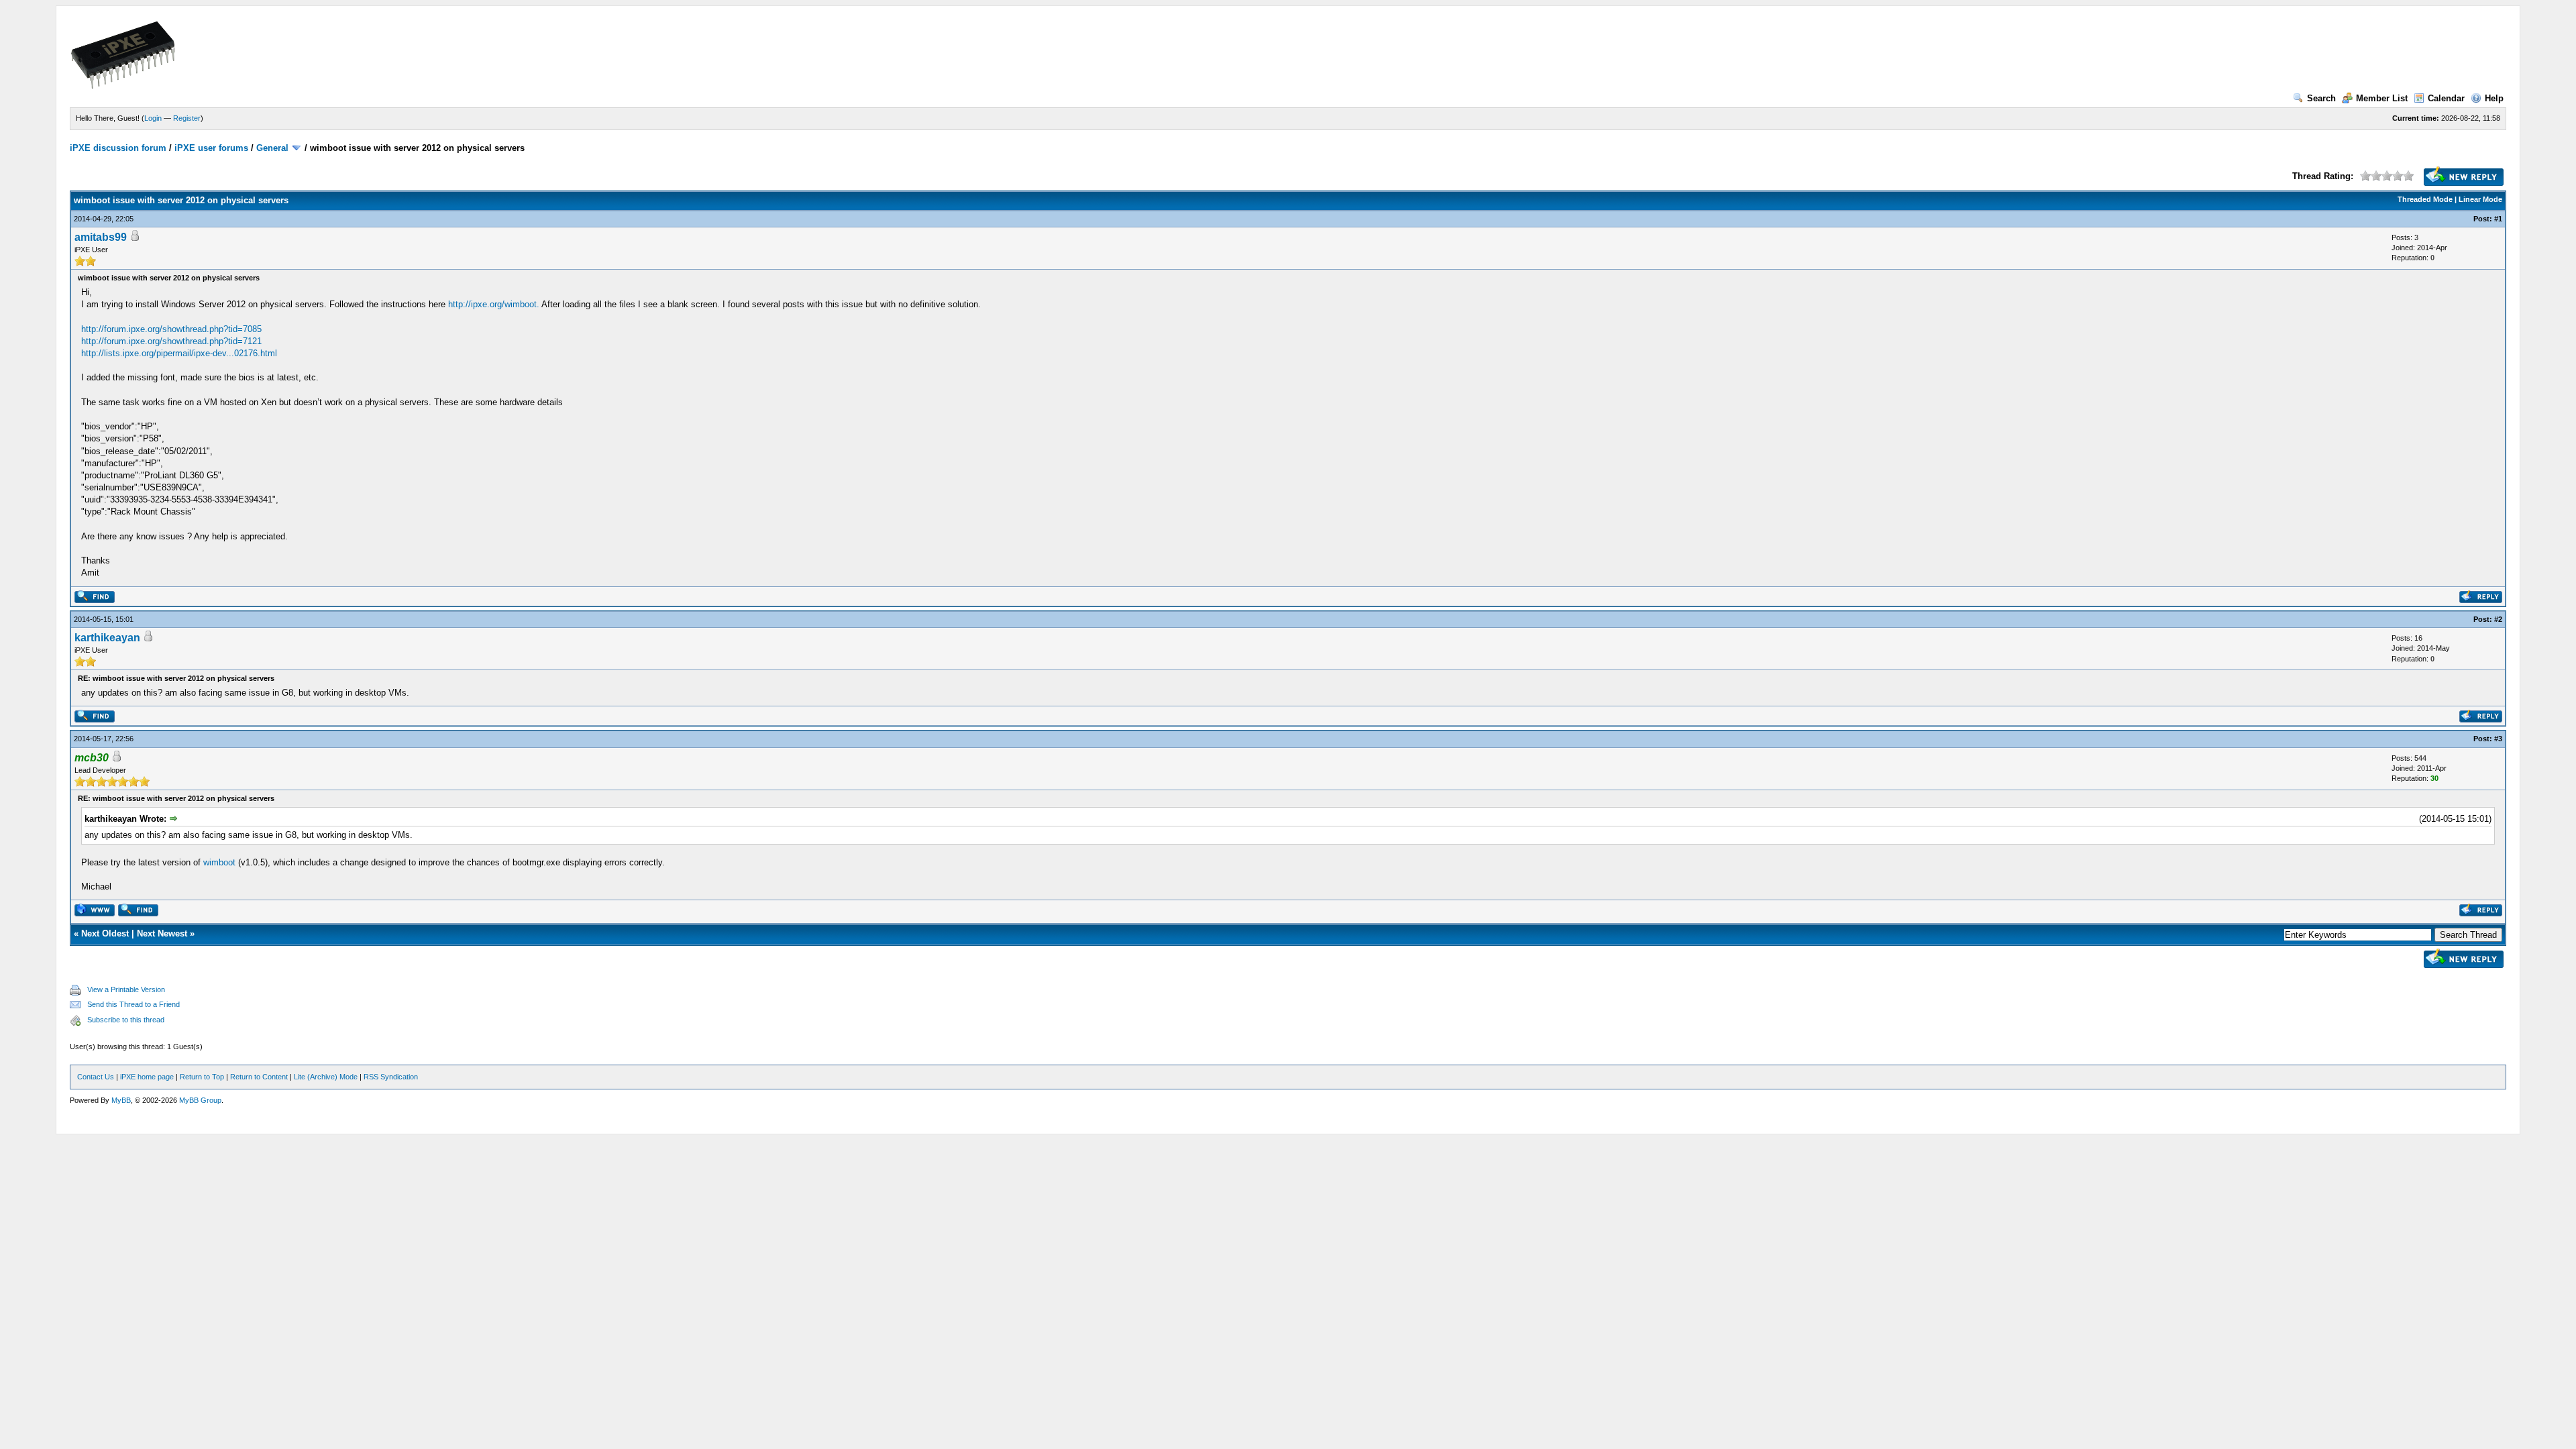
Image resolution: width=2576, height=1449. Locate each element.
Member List (2382, 98)
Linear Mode (2480, 199)
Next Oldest (105, 933)
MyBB (121, 1100)
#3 (2498, 739)
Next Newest (162, 933)
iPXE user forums (211, 148)
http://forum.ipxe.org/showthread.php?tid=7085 (171, 329)
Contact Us (96, 1077)
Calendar (2446, 98)
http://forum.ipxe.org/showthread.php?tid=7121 (171, 341)
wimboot (219, 862)
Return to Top (202, 1077)
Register (187, 118)
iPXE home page (147, 1077)
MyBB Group (200, 1100)
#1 (2498, 219)
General (272, 148)
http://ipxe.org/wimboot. (494, 304)
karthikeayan (107, 638)
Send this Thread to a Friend (133, 1004)
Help (2494, 98)
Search (2321, 98)
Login (153, 118)
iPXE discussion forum (118, 148)
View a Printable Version (126, 989)
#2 (2498, 619)
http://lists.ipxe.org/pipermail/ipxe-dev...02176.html (179, 353)
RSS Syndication (391, 1077)
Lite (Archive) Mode (326, 1077)
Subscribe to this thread (126, 1020)
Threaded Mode (2425, 199)
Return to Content (259, 1077)
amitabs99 (101, 237)
